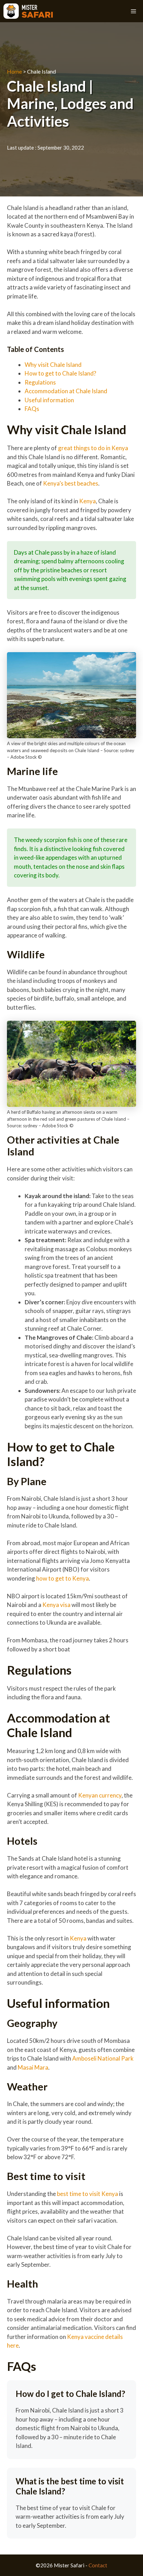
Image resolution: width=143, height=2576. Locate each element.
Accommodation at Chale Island (68, 391)
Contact (98, 2565)
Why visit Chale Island (53, 365)
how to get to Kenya (62, 1578)
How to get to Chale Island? (61, 373)
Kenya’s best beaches (71, 483)
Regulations (41, 382)
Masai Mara (33, 2067)
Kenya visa (56, 1605)
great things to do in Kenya (92, 448)
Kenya (87, 501)
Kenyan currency (99, 1795)
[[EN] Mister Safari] (28, 11)
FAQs (32, 409)
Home (14, 71)
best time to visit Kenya (87, 2194)
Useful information (50, 400)
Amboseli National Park (103, 2058)
